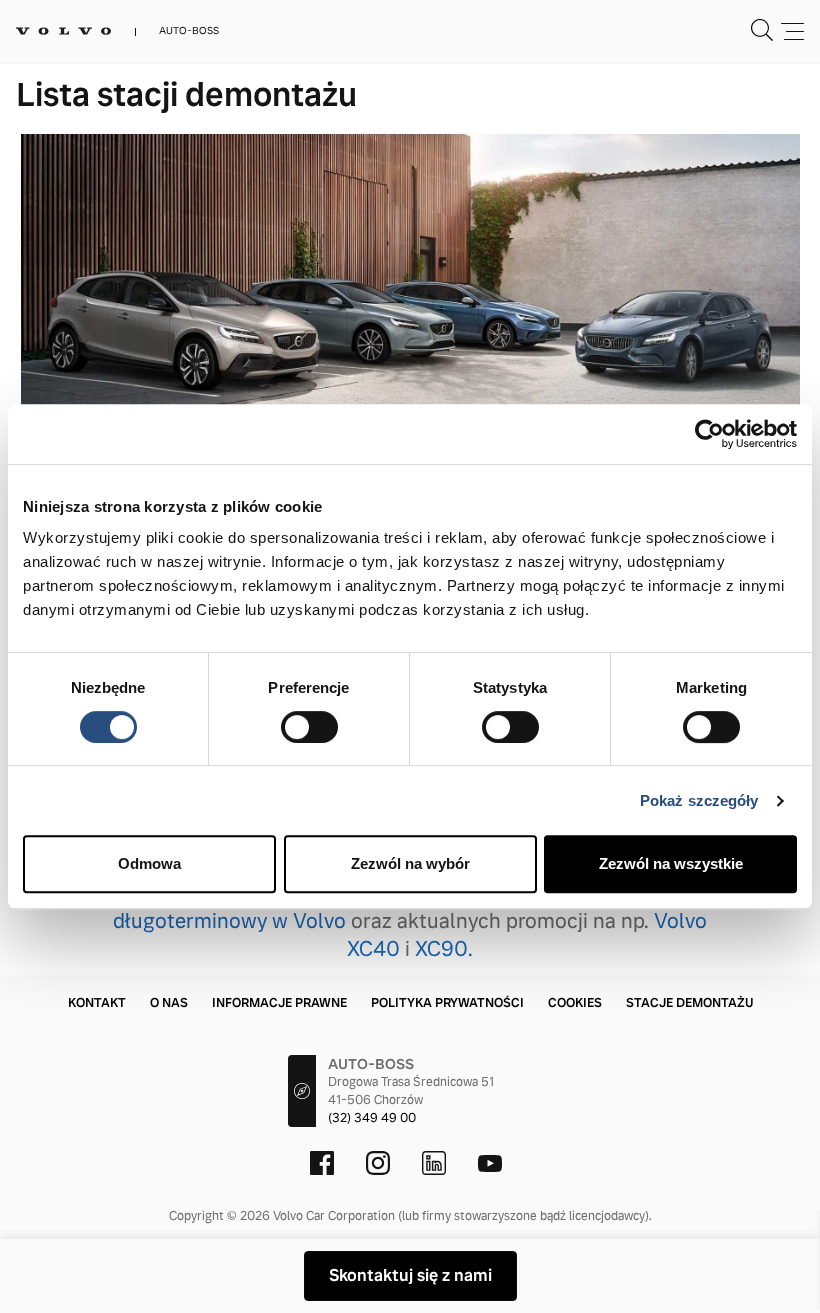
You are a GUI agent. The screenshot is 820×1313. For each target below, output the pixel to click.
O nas (169, 1003)
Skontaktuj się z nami (410, 1275)
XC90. (444, 949)
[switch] (309, 727)
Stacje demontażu (689, 1003)
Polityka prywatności (447, 1003)
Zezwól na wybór (410, 863)
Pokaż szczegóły (699, 800)
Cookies (575, 1003)
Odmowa (149, 863)
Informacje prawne (279, 1003)
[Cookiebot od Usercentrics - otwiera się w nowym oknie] (709, 434)
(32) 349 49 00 (372, 1118)
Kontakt (97, 1003)
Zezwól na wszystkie (671, 863)
